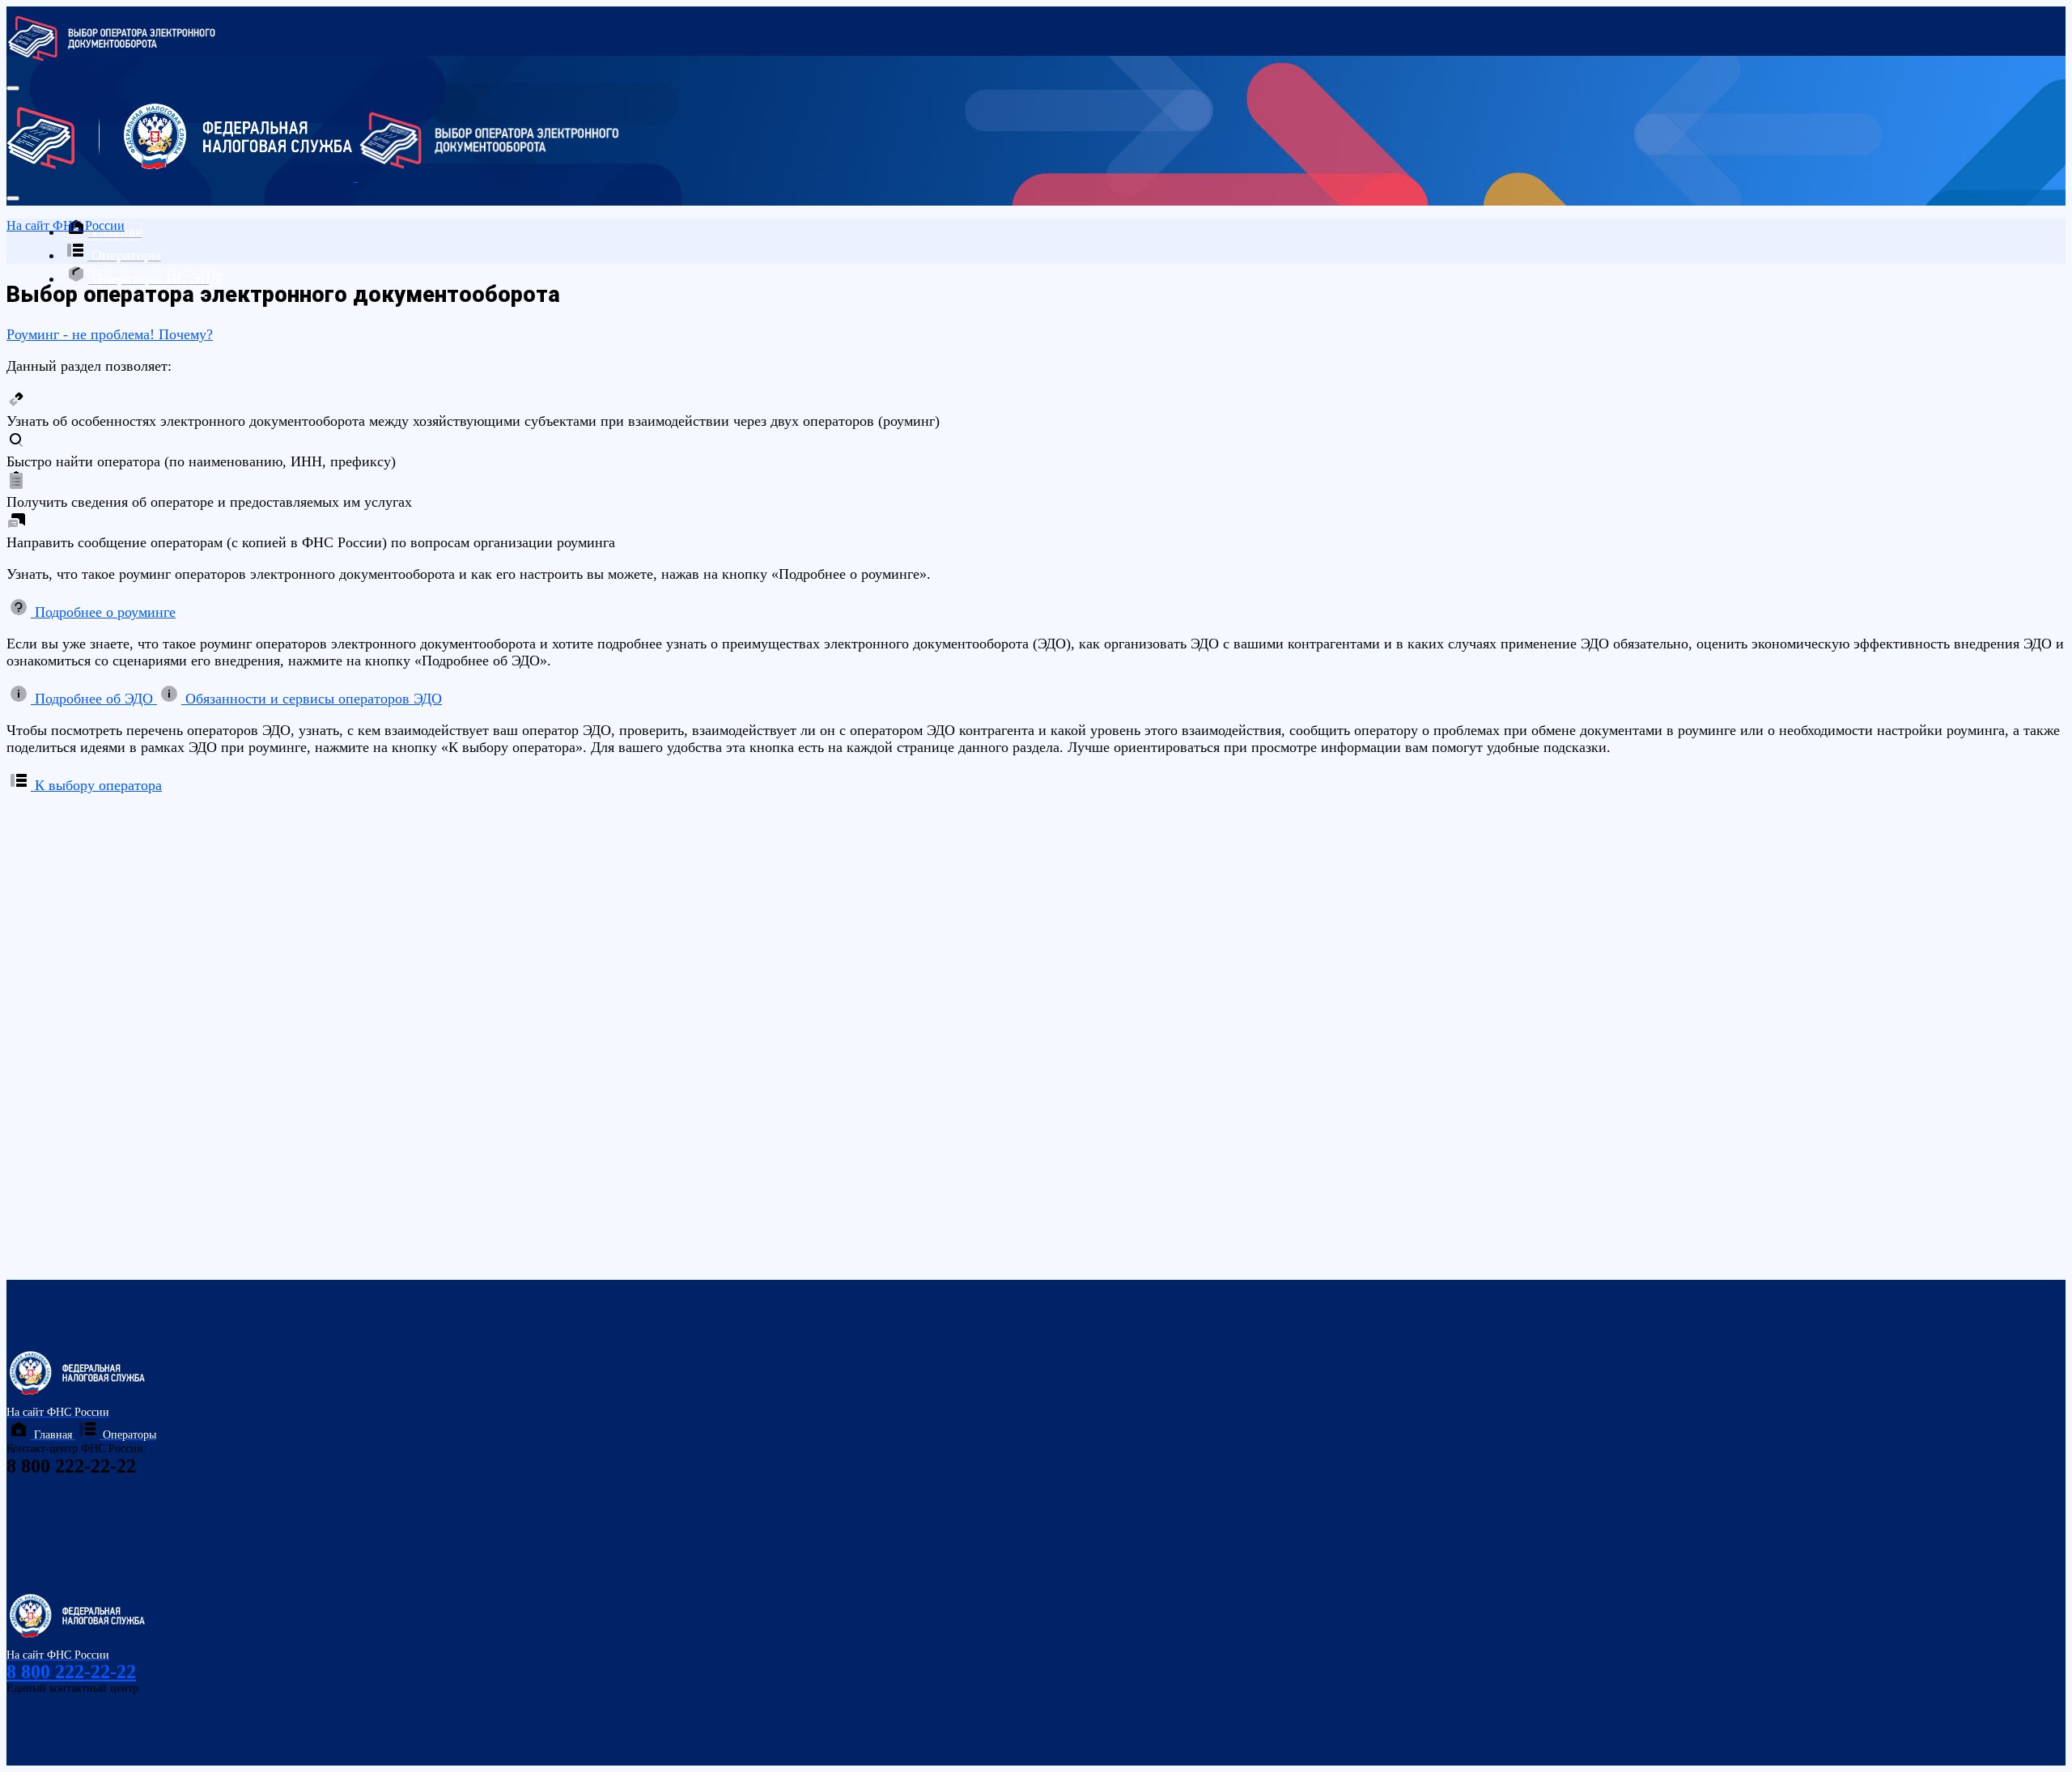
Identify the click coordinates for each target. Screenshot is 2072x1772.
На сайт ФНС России (66, 225)
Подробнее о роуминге (103, 612)
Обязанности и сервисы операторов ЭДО (312, 699)
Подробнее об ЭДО (94, 699)
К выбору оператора (96, 785)
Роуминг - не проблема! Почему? (110, 334)
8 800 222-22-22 (71, 1672)
